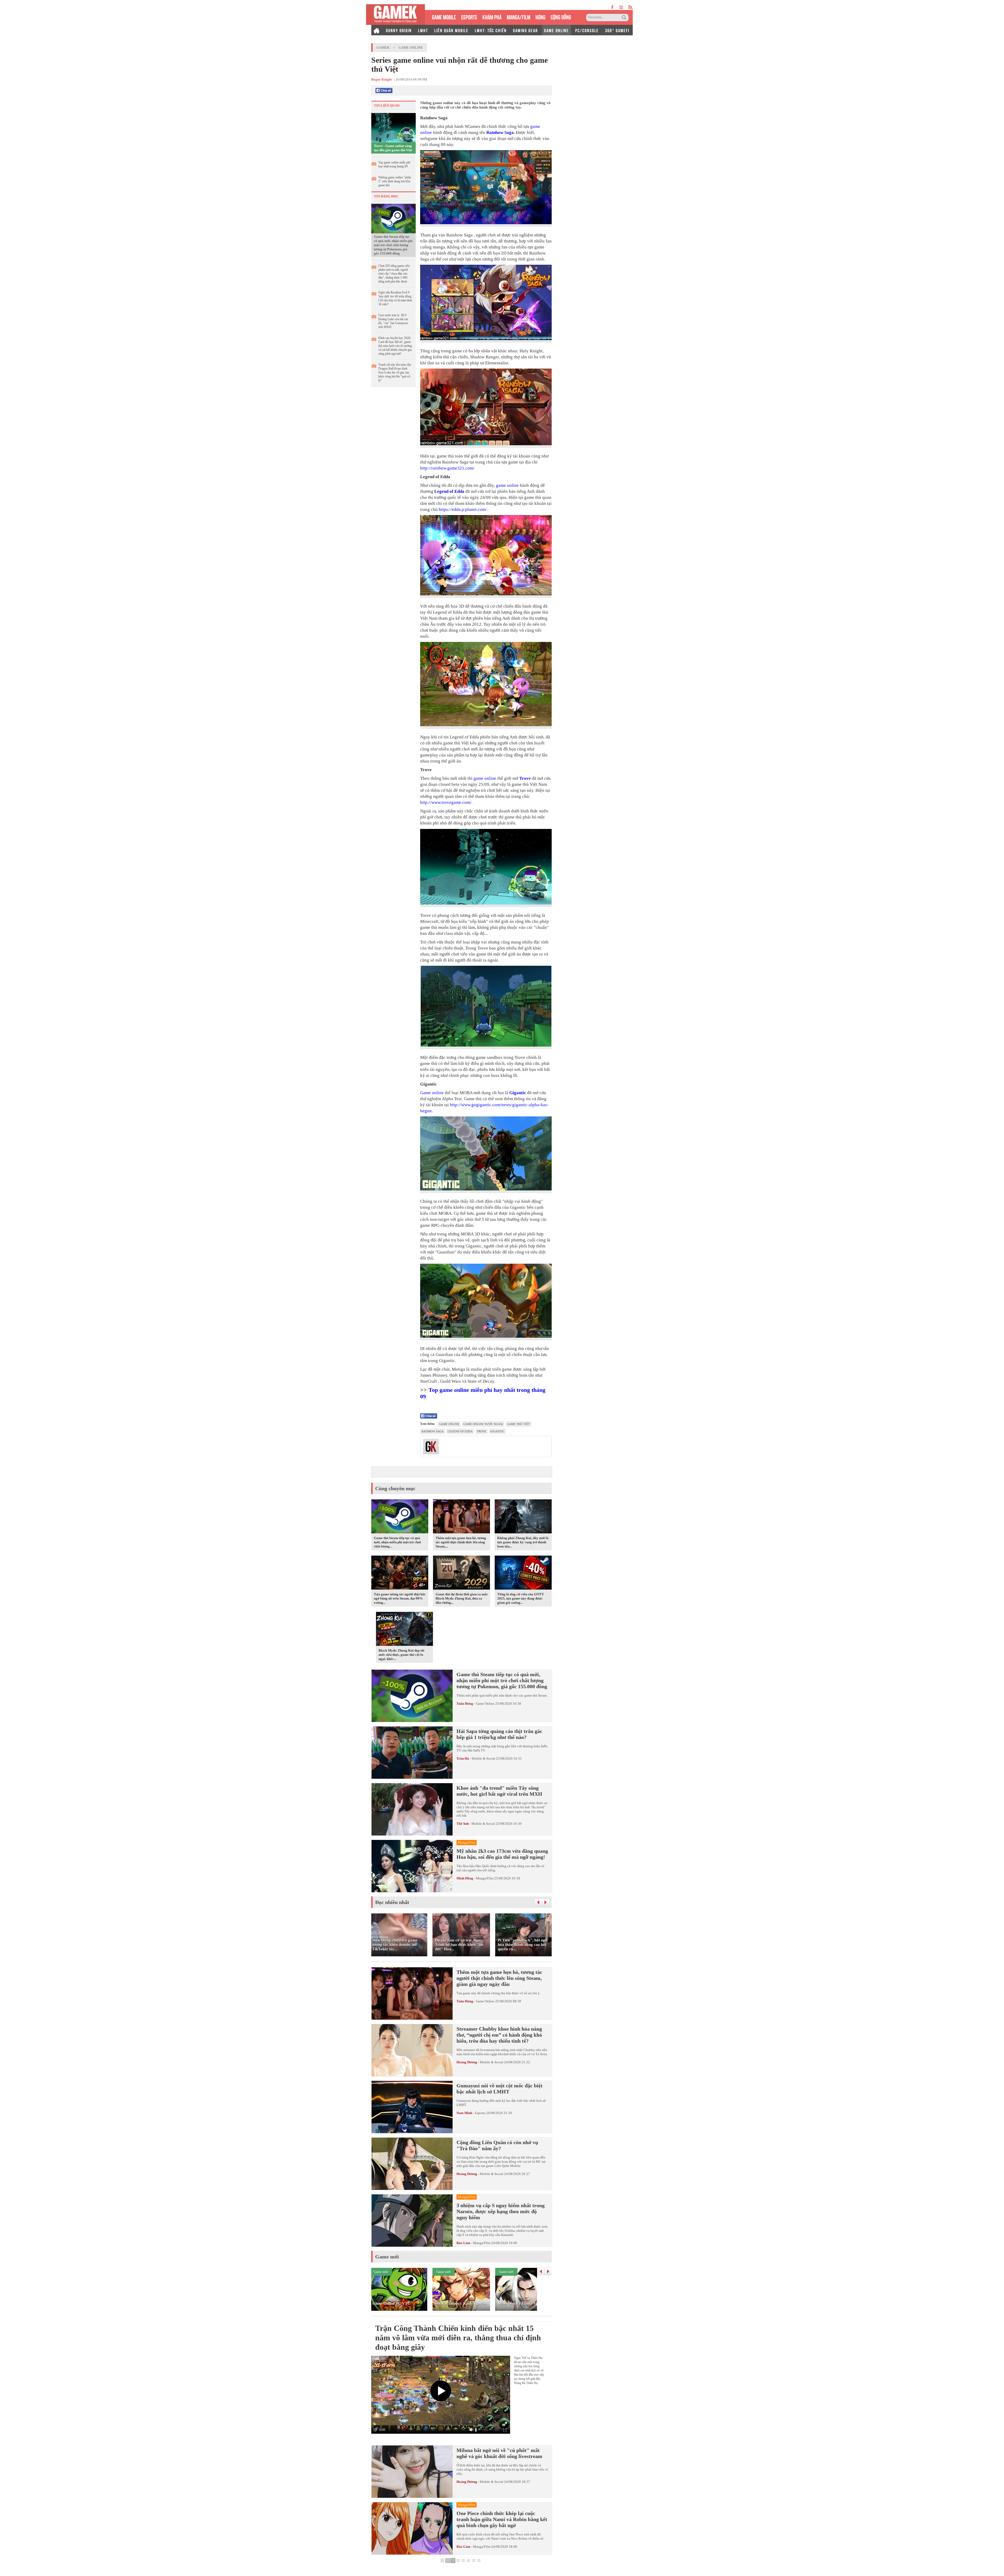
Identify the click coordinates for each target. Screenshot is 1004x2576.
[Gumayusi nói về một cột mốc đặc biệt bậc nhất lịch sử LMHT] (412, 2107)
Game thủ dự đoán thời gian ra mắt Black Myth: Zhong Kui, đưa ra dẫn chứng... (461, 1598)
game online (507, 485)
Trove (525, 778)
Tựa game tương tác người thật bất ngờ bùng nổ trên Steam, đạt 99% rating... (400, 1598)
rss (631, 7)
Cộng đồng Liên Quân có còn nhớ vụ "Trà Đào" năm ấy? (497, 2145)
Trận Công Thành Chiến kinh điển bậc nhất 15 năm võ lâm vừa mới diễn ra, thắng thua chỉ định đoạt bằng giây (458, 2338)
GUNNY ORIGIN (399, 30)
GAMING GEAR (525, 30)
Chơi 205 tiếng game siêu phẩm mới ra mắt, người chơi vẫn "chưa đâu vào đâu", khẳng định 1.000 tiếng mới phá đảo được (394, 274)
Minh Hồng (465, 1878)
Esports (480, 2113)
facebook (613, 7)
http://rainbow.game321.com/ (447, 468)
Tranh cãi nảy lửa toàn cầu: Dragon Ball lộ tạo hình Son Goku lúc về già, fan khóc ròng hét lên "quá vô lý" (395, 372)
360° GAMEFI (617, 30)
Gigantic (518, 1093)
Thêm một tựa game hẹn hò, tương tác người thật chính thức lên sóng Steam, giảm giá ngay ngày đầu (499, 1978)
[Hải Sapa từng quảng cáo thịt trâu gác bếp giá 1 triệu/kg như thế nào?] (412, 1753)
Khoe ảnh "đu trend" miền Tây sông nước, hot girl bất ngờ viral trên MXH (499, 1791)
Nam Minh (464, 2113)
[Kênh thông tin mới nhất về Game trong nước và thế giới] (395, 15)
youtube (621, 7)
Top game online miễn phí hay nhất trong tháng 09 (394, 164)
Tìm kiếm (625, 18)
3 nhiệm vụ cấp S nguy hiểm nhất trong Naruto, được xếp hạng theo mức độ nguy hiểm (501, 2211)
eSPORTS (469, 17)
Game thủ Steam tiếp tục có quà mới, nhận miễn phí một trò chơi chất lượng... (397, 1542)
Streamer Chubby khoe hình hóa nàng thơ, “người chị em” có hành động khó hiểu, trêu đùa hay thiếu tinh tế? (499, 2035)
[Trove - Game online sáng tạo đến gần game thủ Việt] (393, 127)
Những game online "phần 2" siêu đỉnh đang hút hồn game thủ (395, 181)
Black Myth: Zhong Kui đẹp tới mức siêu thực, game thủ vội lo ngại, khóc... (401, 1655)
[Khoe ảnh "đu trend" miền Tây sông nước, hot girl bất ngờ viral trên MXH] (412, 1809)
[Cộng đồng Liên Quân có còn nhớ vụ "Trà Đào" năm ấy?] (412, 2164)
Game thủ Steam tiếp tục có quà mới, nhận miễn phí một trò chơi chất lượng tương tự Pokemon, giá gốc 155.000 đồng (393, 245)
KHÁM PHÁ (492, 17)
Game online (432, 1093)
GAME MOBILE (444, 17)
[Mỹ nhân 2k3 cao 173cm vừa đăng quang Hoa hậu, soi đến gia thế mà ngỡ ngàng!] (412, 1866)
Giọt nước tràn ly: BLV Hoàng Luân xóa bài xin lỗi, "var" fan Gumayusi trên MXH (393, 321)
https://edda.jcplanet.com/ (463, 509)
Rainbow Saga (500, 132)
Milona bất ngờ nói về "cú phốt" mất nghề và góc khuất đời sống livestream (499, 2453)
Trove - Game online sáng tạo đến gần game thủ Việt (393, 148)
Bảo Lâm (463, 2243)
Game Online (411, 47)
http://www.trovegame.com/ (446, 802)
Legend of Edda (449, 491)
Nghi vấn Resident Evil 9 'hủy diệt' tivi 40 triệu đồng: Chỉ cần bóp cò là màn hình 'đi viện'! (395, 298)
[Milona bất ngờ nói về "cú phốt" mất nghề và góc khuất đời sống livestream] (412, 2472)
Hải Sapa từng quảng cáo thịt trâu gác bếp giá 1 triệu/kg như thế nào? (499, 1734)
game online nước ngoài (483, 1424)
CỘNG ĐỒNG (561, 17)
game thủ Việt (518, 1424)
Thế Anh (463, 1824)
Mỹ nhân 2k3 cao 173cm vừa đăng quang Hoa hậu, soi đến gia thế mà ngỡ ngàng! (502, 1854)
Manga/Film (485, 1878)
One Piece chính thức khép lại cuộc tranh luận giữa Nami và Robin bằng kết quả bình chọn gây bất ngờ (502, 2519)
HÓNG (540, 17)
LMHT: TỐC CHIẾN (491, 30)
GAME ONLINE (557, 30)
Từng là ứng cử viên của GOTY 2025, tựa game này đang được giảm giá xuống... (521, 1598)
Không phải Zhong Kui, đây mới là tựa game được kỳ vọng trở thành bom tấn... (523, 1542)
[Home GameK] (376, 30)
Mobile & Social (483, 1758)
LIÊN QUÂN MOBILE (451, 30)
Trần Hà (463, 1758)
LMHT (423, 30)
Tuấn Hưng (465, 1704)
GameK (383, 47)
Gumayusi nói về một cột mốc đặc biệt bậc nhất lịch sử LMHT (500, 2089)
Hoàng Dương (467, 2062)
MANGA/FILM (518, 17)
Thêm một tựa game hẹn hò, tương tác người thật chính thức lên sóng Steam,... (461, 1542)
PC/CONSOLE (587, 30)
